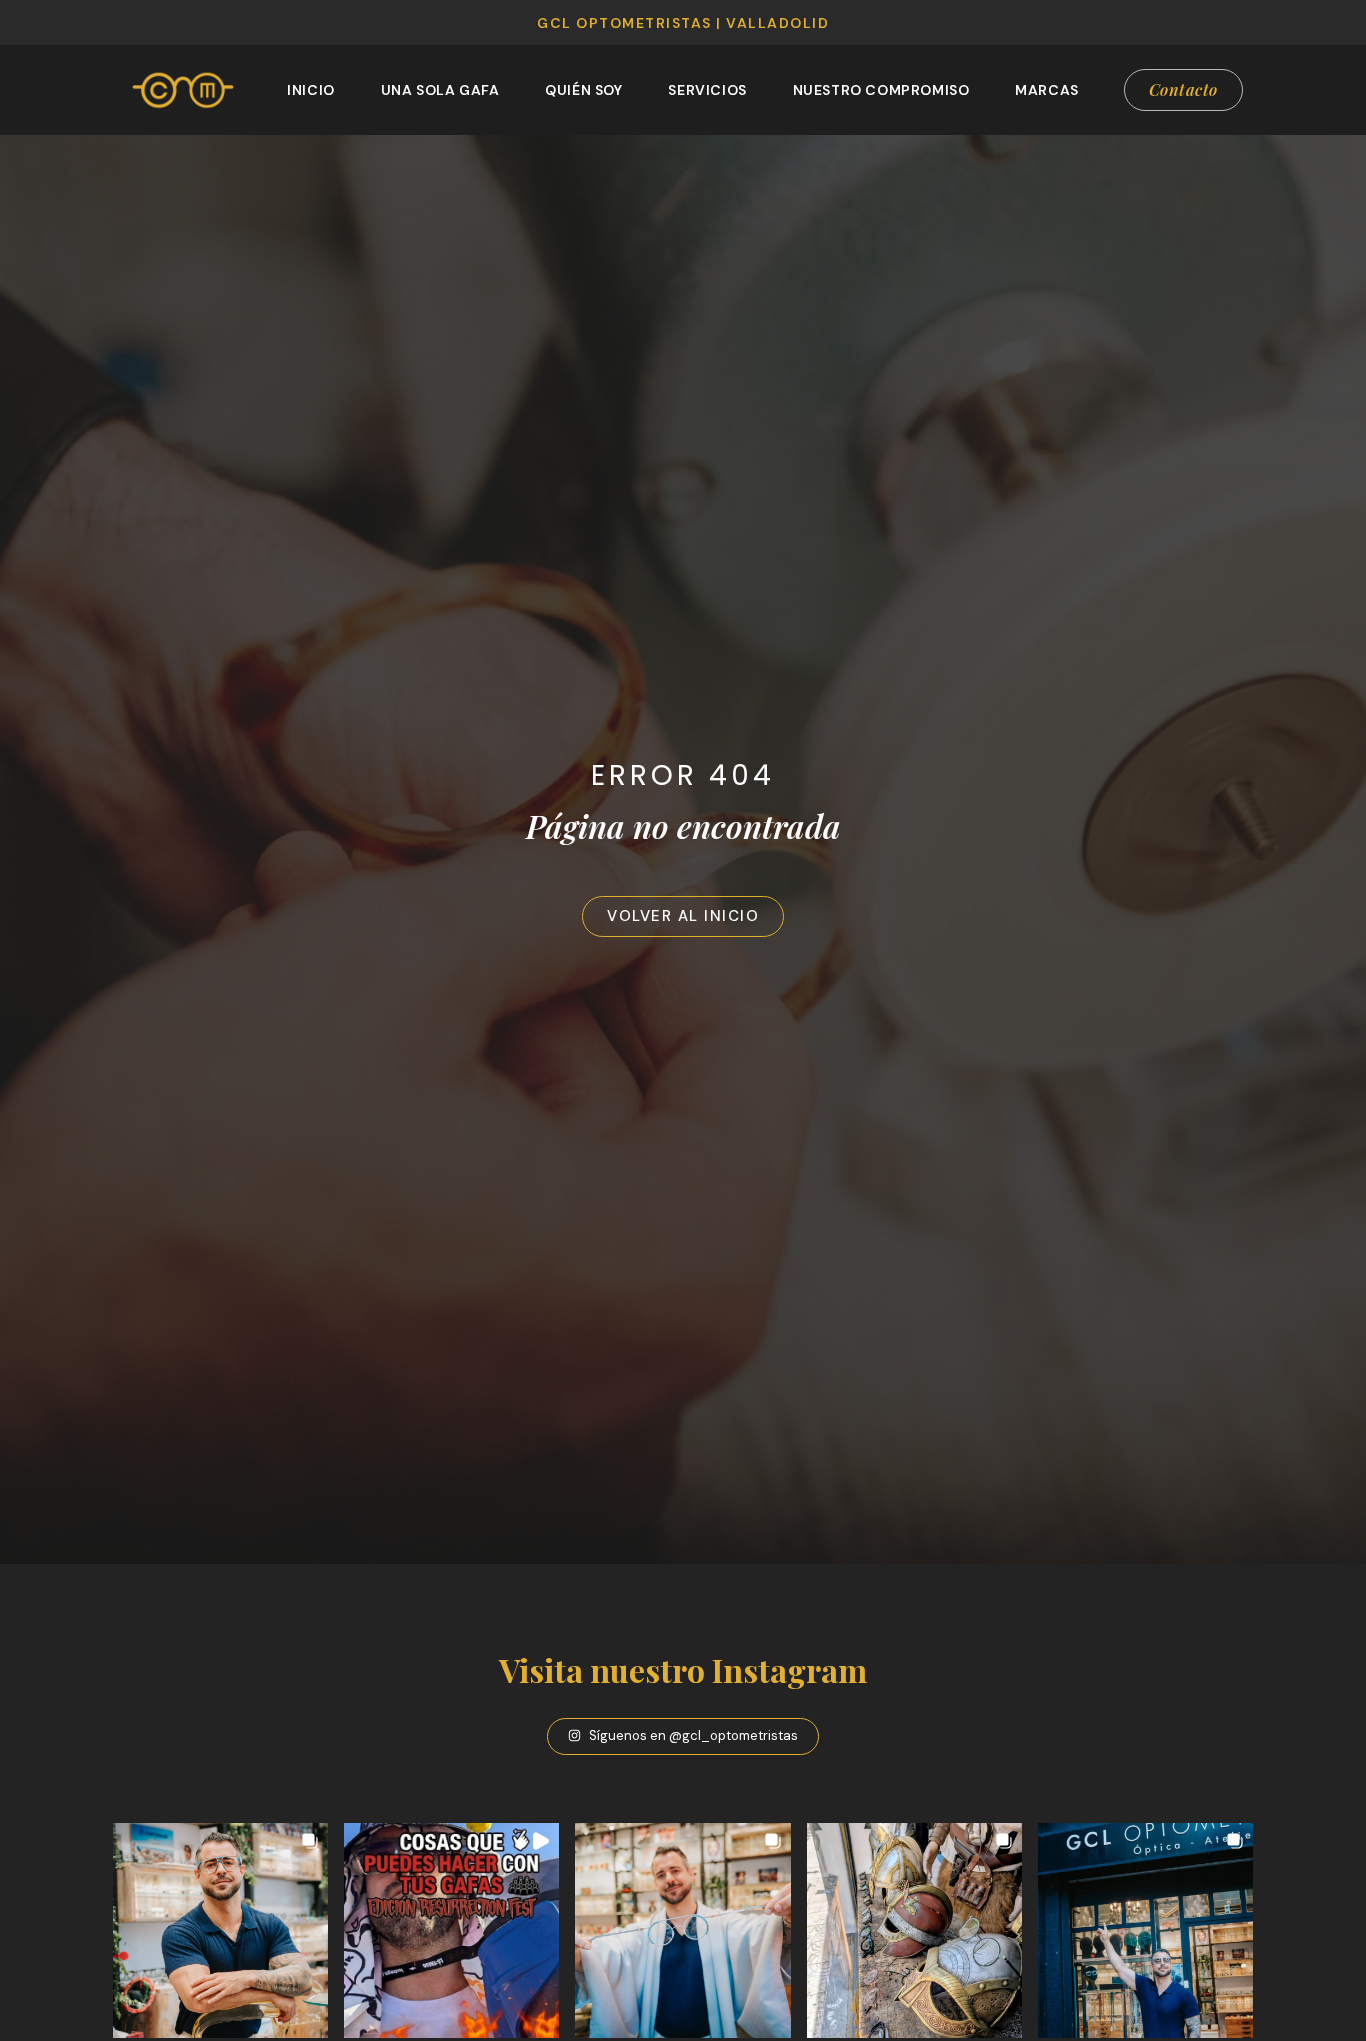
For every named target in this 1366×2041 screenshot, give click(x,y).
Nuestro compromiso (881, 90)
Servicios (707, 90)
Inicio (311, 90)
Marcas (1047, 90)
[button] (220, 1930)
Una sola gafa (440, 90)
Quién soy (583, 90)
